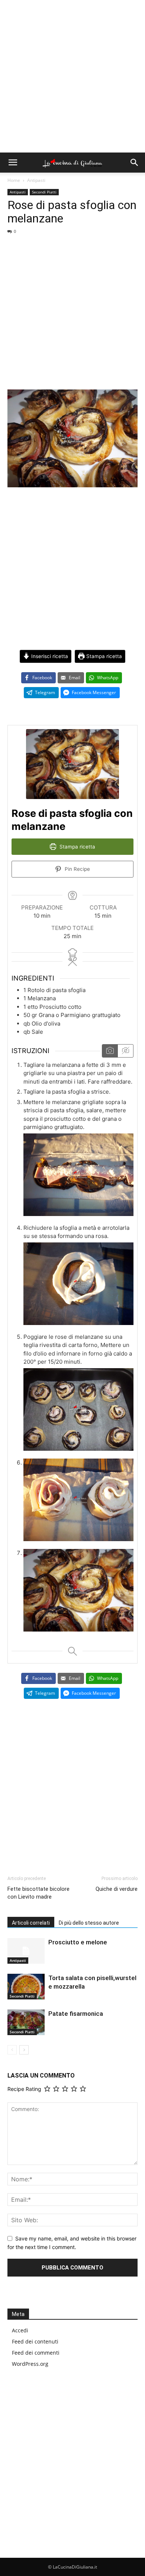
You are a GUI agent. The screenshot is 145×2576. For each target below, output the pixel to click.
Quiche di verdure (117, 1889)
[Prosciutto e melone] (26, 1951)
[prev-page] (12, 2050)
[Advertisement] (72, 76)
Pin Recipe (77, 869)
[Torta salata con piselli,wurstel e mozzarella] (26, 1987)
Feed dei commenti (36, 2353)
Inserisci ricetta (49, 656)
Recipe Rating (24, 2089)
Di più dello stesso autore (89, 1923)
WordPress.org (30, 2364)
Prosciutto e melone (78, 1942)
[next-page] (24, 2050)
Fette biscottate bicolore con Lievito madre (38, 1893)
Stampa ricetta (103, 656)
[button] (13, 163)
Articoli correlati (31, 1923)
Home (14, 180)
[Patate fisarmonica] (26, 2022)
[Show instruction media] (110, 1051)
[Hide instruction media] (125, 1051)
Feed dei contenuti (35, 2341)
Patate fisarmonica (76, 2014)
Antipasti (36, 180)
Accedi (20, 2330)
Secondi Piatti (44, 192)
